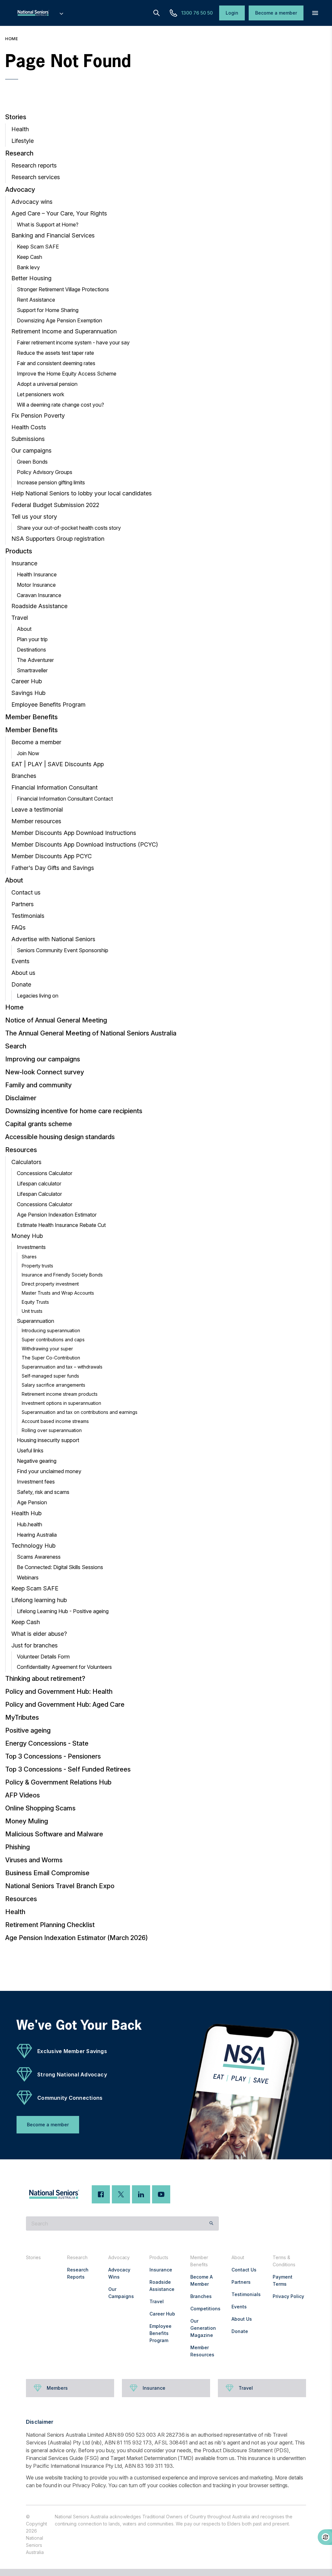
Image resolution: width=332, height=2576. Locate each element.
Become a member (36, 742)
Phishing (18, 1847)
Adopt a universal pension (47, 384)
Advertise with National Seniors (53, 939)
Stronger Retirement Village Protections (63, 289)
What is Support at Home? (48, 225)
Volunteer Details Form (43, 1657)
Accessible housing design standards (60, 1137)
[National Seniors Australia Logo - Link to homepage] (40, 13)
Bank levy (28, 267)
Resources (21, 1150)
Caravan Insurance (39, 595)
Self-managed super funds (50, 1376)
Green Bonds (32, 462)
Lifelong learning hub (39, 1600)
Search (16, 1046)
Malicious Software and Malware (54, 1834)
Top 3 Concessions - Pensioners (53, 1756)
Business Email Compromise (47, 1873)
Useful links (30, 1450)
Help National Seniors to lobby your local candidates (82, 493)
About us (23, 973)
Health (20, 129)
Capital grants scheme (39, 1124)
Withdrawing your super (47, 1349)
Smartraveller (32, 670)
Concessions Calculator (45, 1173)
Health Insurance (37, 574)
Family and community (38, 1085)
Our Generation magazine (203, 2328)
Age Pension (32, 1502)
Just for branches (35, 1645)
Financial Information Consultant (54, 787)
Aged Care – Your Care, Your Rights (59, 213)
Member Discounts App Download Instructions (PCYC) (85, 844)
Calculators (26, 1162)
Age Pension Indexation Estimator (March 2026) (77, 1938)
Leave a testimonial (37, 809)
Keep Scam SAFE (38, 247)
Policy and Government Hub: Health (59, 1692)
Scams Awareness (39, 1557)
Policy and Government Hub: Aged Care (65, 1704)
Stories (16, 117)
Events (20, 961)
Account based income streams (55, 1421)
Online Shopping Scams (40, 1808)
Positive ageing (28, 1730)
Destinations (31, 650)
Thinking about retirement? (45, 1679)
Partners (23, 904)
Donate (21, 984)
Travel (20, 618)
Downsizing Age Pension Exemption (59, 320)
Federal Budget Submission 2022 (55, 505)
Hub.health (30, 1524)
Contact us (26, 892)
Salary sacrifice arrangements (53, 1385)
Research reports (34, 165)
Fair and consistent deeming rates (56, 363)
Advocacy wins (32, 202)
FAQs (18, 927)
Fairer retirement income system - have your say (73, 342)
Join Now (28, 753)
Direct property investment (50, 1284)
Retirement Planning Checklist (50, 1925)
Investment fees (36, 1482)
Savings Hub (28, 693)
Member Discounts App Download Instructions (74, 833)
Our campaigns (31, 451)
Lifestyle (23, 141)
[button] (315, 13)
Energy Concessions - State (47, 1743)
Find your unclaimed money (49, 1471)
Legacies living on (38, 996)
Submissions (28, 439)
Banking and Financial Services (53, 235)
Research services (36, 177)
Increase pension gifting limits (51, 482)
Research (19, 153)
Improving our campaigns (43, 1059)
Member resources (36, 821)
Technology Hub (33, 1546)
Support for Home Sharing (48, 310)
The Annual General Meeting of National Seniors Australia (91, 1033)
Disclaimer (21, 1098)
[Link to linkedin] (141, 2194)
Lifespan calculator (39, 1184)
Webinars (28, 1577)
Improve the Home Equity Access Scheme (67, 374)
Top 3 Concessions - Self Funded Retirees (68, 1769)
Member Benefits (31, 717)
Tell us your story (34, 517)
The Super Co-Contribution (51, 1358)
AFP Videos (23, 1795)
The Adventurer (35, 660)
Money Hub (27, 1236)
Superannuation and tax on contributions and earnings (80, 1412)
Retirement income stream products (60, 1394)
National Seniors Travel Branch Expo (60, 1886)
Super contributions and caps (53, 1340)
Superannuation (36, 1321)
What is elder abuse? (39, 1634)
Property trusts (37, 1266)
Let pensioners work (41, 394)
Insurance (24, 563)
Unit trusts (32, 1311)
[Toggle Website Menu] (61, 13)
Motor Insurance (36, 585)
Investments (31, 1247)
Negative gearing (37, 1461)
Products (19, 551)
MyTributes (22, 1717)
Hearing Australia (37, 1535)
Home (12, 39)
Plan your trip (32, 639)
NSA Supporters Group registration (58, 539)
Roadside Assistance (39, 606)
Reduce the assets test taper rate (55, 353)
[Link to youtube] (161, 2194)
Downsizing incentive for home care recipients (74, 1111)
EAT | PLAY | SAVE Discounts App (58, 764)
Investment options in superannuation (61, 1403)
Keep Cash (30, 257)
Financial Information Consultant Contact (65, 799)
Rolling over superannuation (52, 1430)
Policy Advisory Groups (45, 472)
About (24, 629)
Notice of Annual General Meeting (56, 1020)
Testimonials (28, 916)
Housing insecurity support (48, 1440)
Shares (29, 1257)
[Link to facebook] (101, 2194)
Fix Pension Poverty (38, 416)
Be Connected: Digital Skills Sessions (60, 1567)
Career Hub (27, 681)
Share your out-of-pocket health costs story (69, 528)
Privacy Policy (288, 2296)
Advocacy (20, 190)
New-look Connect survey (45, 1072)
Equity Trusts (35, 1302)
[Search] (157, 13)
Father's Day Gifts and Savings (53, 868)
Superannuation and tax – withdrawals (62, 1367)
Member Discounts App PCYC (52, 856)
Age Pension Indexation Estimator (57, 1215)
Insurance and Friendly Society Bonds (62, 1275)
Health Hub (26, 1513)
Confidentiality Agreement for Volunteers (64, 1667)
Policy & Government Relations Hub (58, 1782)
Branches (24, 776)
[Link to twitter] (121, 2194)
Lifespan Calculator (39, 1194)
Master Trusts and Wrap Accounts (58, 1293)
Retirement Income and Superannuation (64, 331)
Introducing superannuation (51, 1330)
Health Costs (29, 427)
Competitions (205, 2309)
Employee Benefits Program (48, 705)
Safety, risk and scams (43, 1492)
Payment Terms (283, 2280)
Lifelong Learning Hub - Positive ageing (63, 1611)
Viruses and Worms (34, 1860)
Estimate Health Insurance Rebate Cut (61, 1225)
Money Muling (27, 1821)
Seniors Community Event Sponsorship (63, 950)
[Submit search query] (211, 2224)
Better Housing (31, 278)
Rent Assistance (36, 300)
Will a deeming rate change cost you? (60, 405)
